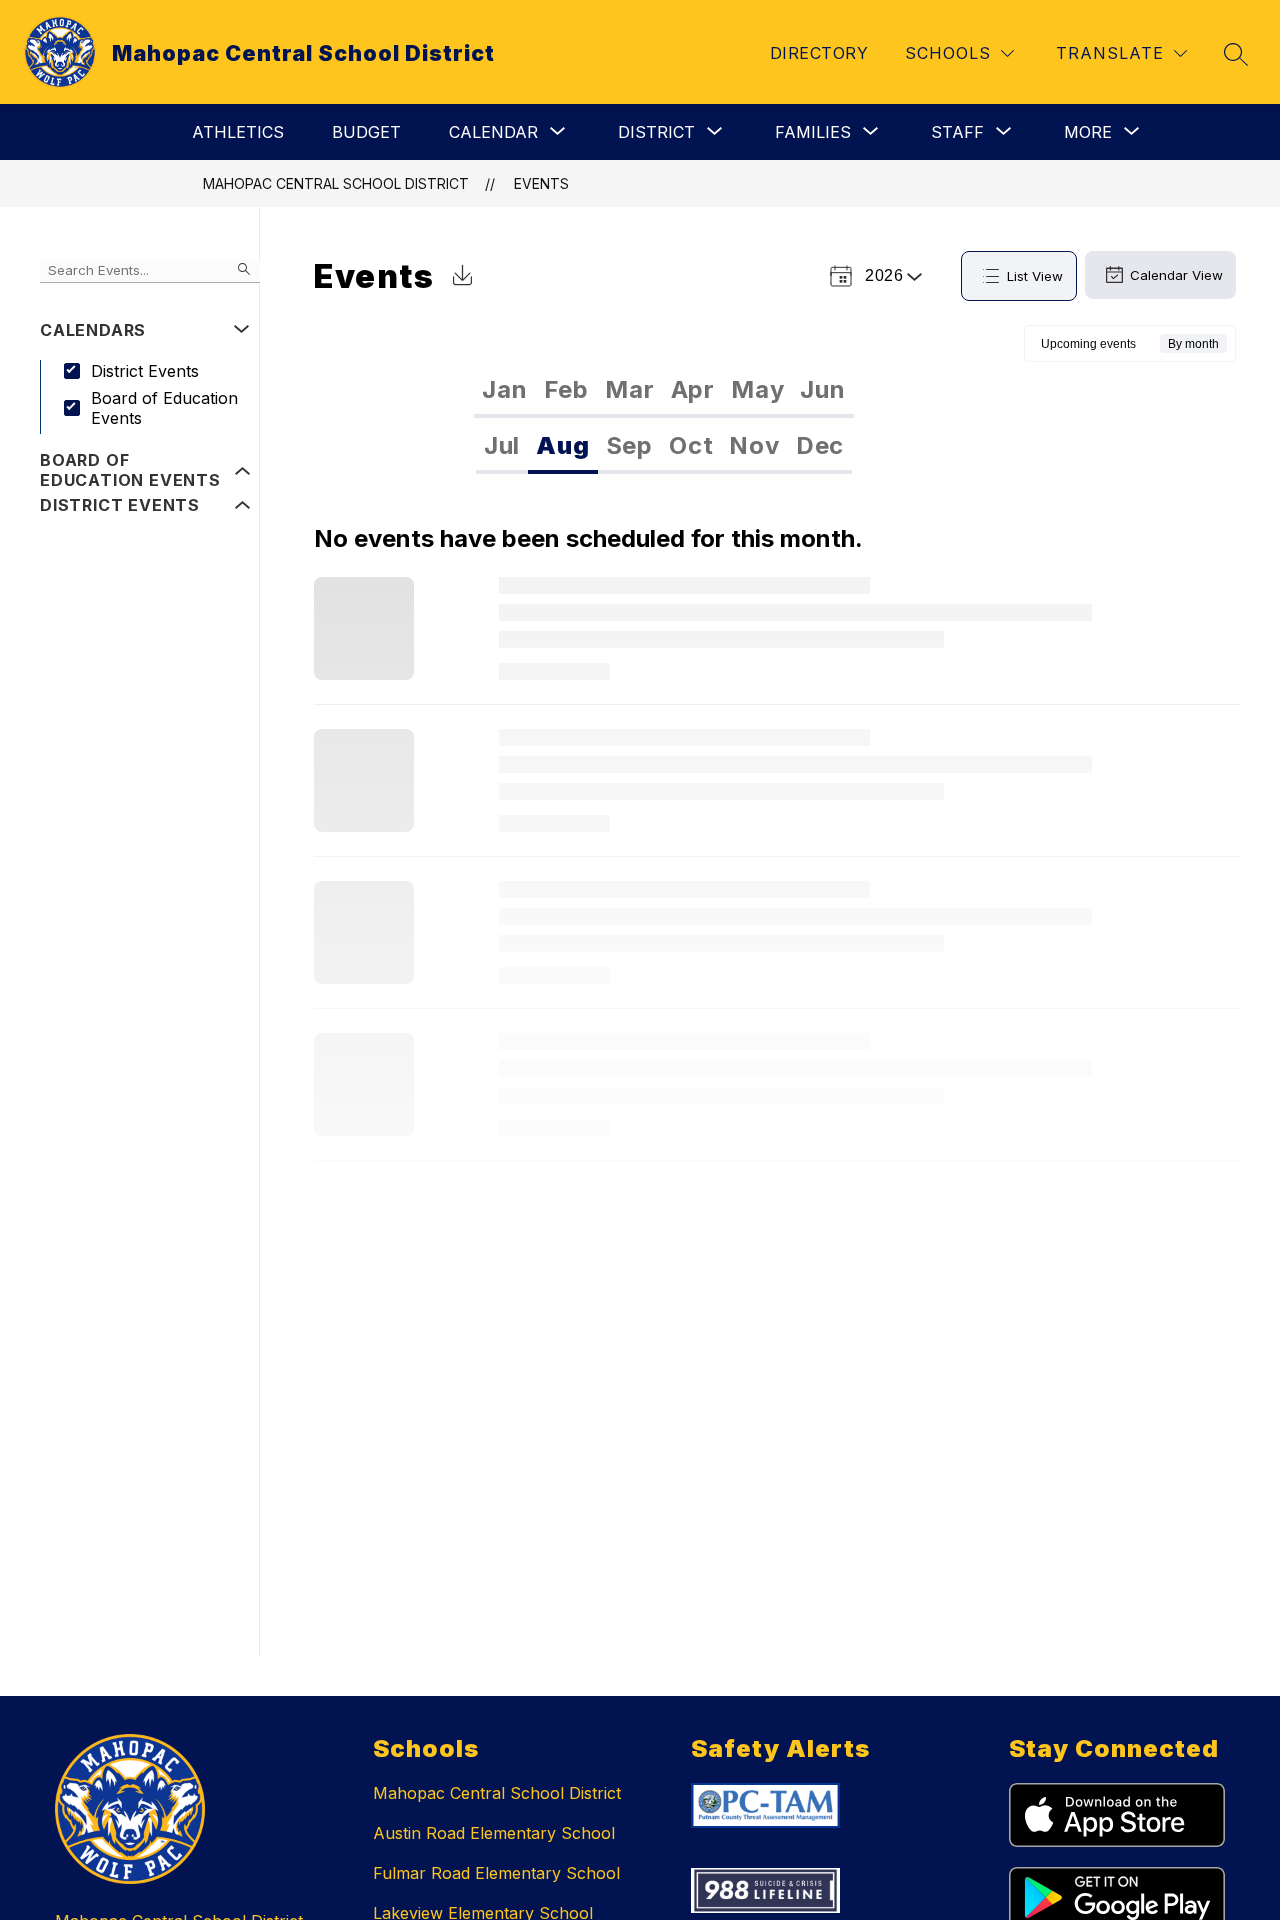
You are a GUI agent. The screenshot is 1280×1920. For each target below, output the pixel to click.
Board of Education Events (164, 408)
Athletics (238, 132)
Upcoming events (1088, 344)
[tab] (504, 390)
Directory (819, 53)
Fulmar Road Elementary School (496, 1873)
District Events (145, 371)
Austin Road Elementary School (494, 1833)
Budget (366, 132)
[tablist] (663, 390)
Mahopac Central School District (336, 183)
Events (541, 183)
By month (1193, 344)
